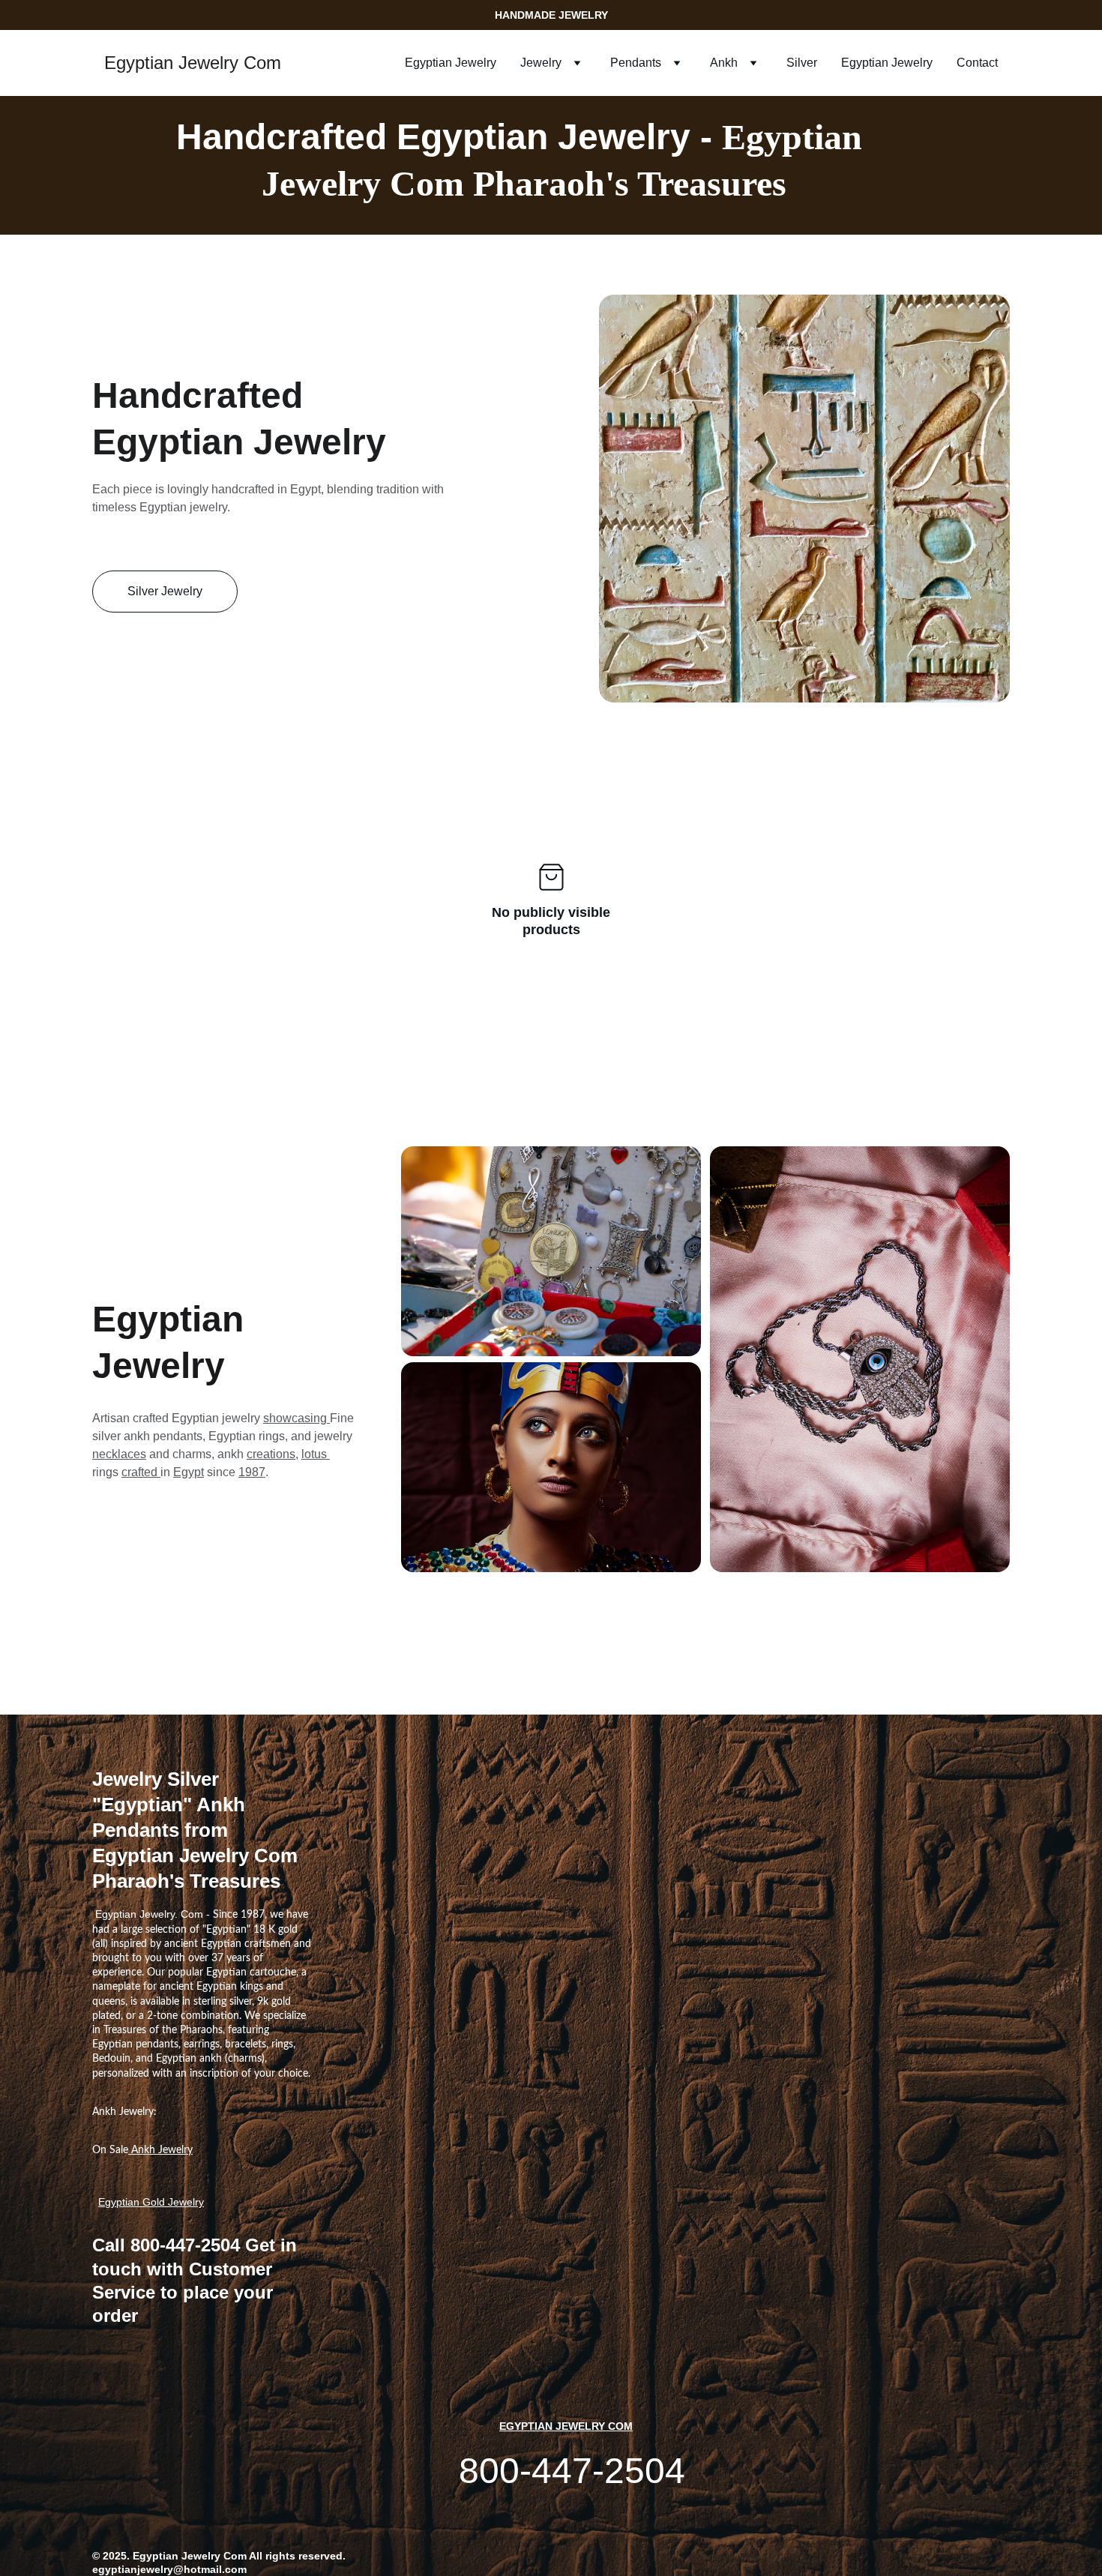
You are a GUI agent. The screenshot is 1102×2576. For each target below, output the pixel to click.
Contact (977, 63)
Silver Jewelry (165, 591)
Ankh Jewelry (160, 2150)
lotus (316, 1454)
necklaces (119, 1454)
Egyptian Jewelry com (566, 2426)
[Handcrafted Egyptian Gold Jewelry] (551, 1251)
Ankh (724, 63)
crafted (141, 1472)
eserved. (324, 2556)
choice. (294, 2074)
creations (271, 1454)
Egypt (189, 1472)
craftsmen (268, 1944)
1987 (252, 1472)
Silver (802, 63)
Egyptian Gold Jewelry (151, 2202)
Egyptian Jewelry (451, 63)
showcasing (296, 1418)
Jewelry (541, 63)
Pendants (636, 63)
